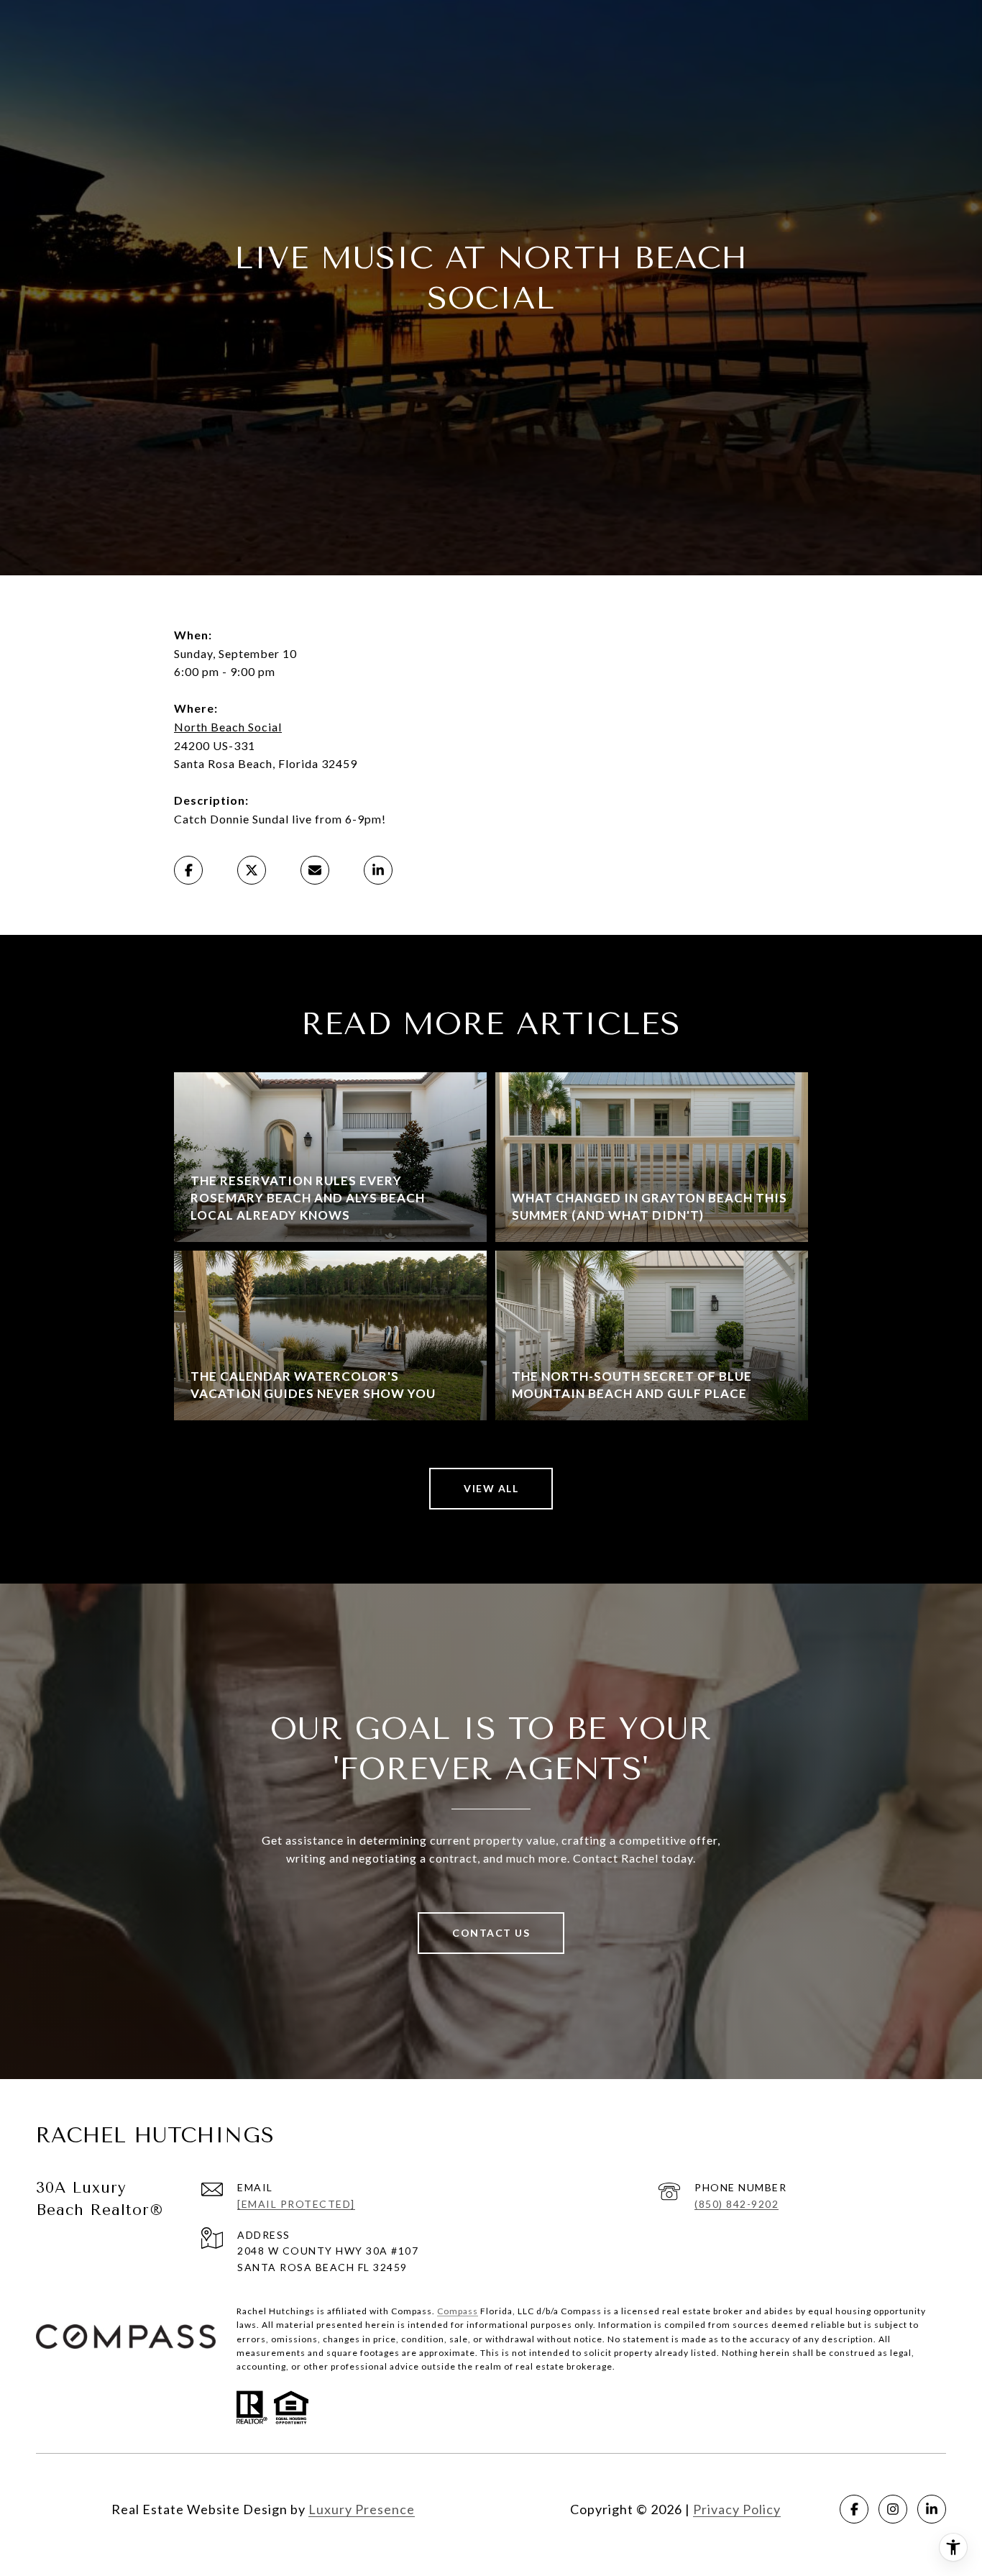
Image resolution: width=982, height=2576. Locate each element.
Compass (458, 2311)
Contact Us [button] (491, 1933)
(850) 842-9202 (736, 2204)
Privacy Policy (737, 2509)
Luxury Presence (362, 2509)
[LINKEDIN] (932, 2509)
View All (491, 1488)
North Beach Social (228, 727)
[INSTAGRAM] (893, 2509)
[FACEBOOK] (854, 2509)
